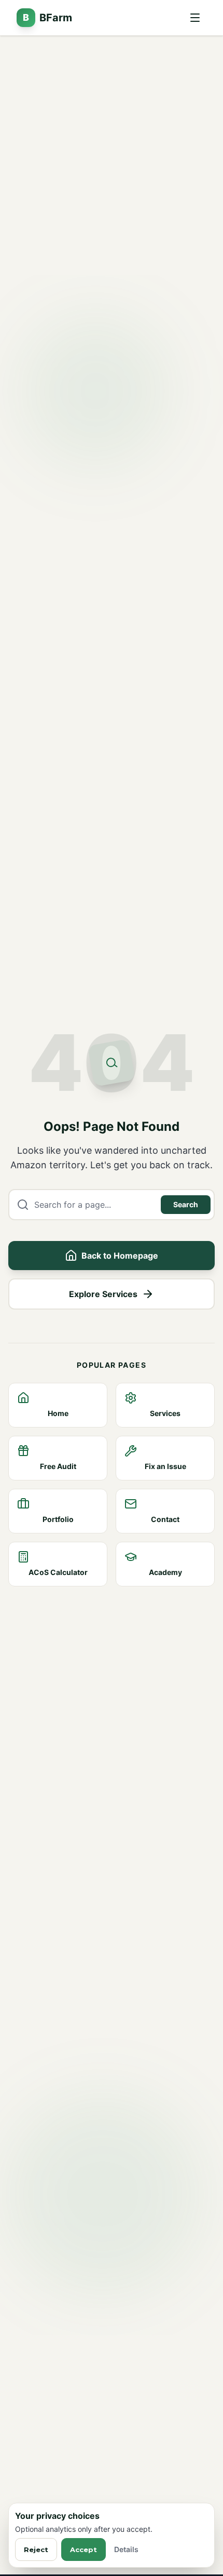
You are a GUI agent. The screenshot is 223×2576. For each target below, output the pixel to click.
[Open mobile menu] (195, 18)
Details (126, 2549)
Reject (36, 2550)
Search (186, 1204)
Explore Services (103, 1294)
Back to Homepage (120, 1256)
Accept (83, 2550)
